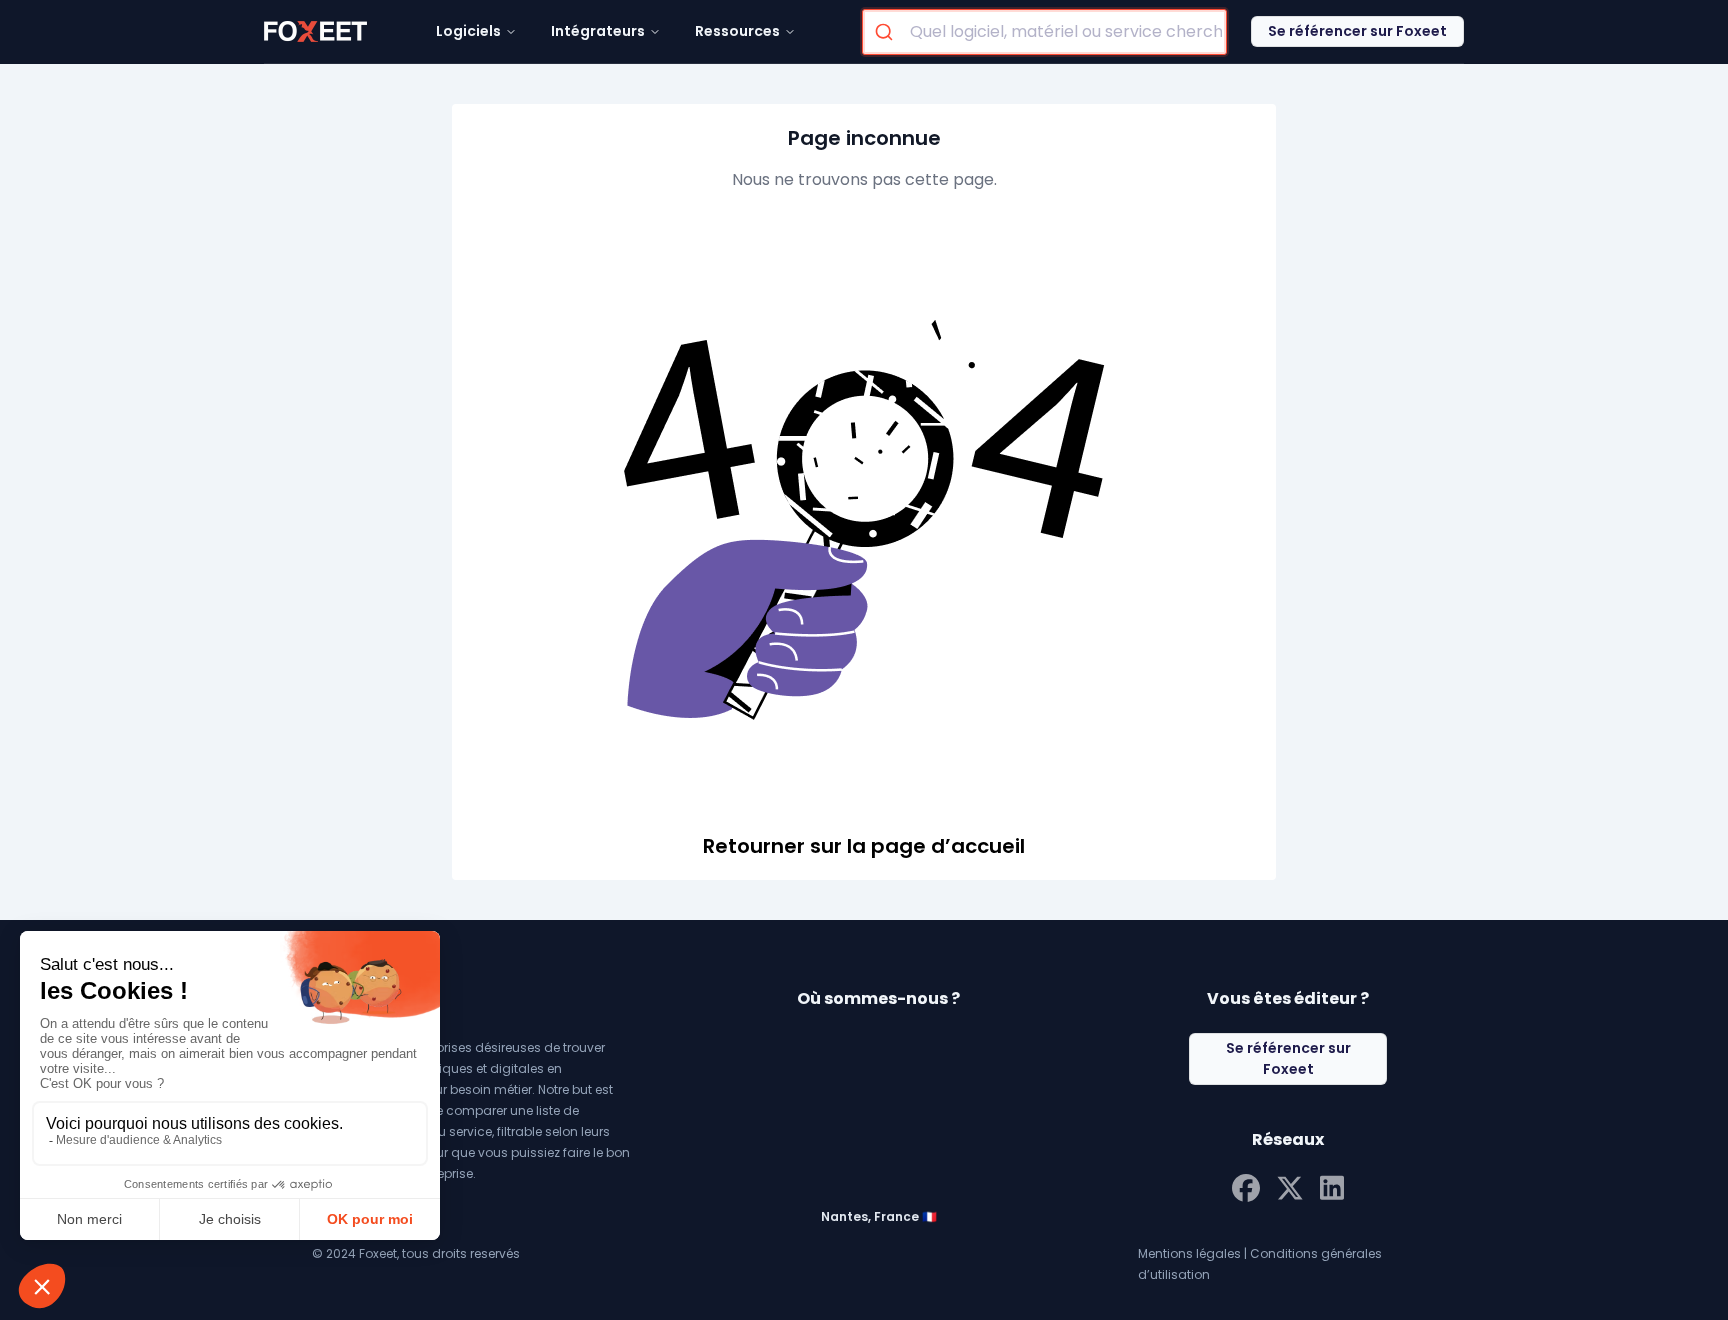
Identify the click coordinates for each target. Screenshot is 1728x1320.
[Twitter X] (1290, 1186)
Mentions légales (1189, 1253)
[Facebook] (1246, 1186)
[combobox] (1044, 32)
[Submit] (886, 32)
